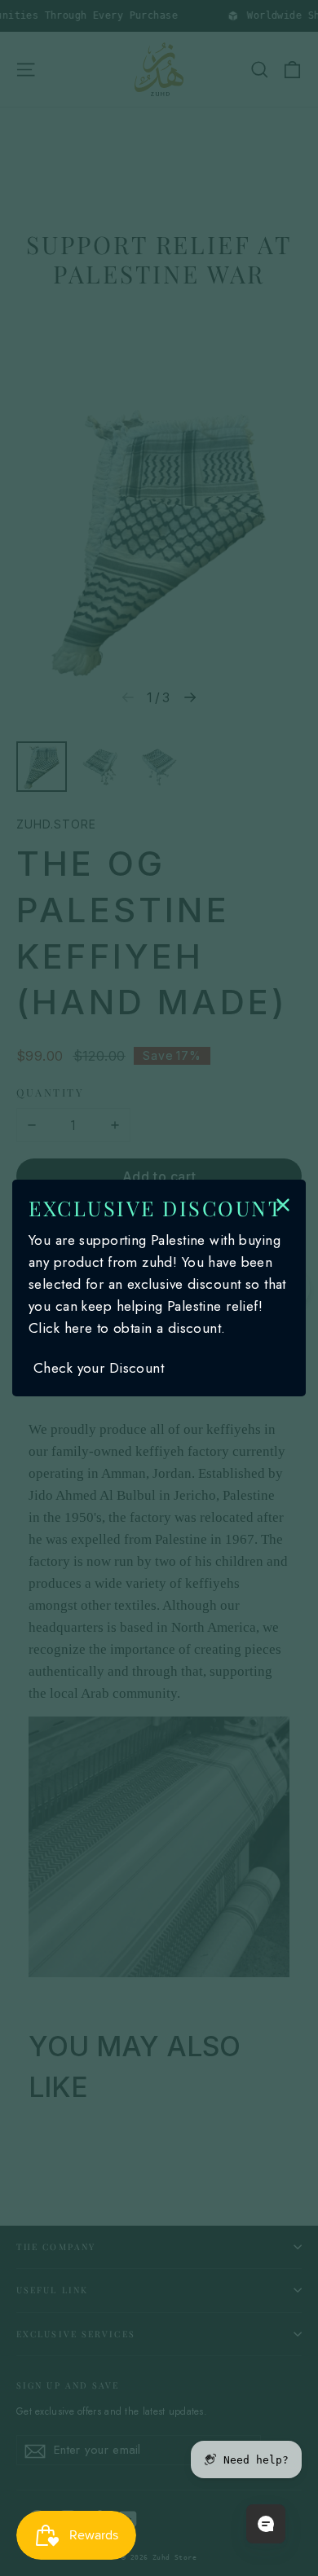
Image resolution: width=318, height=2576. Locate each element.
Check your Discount (99, 1368)
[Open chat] (266, 2524)
